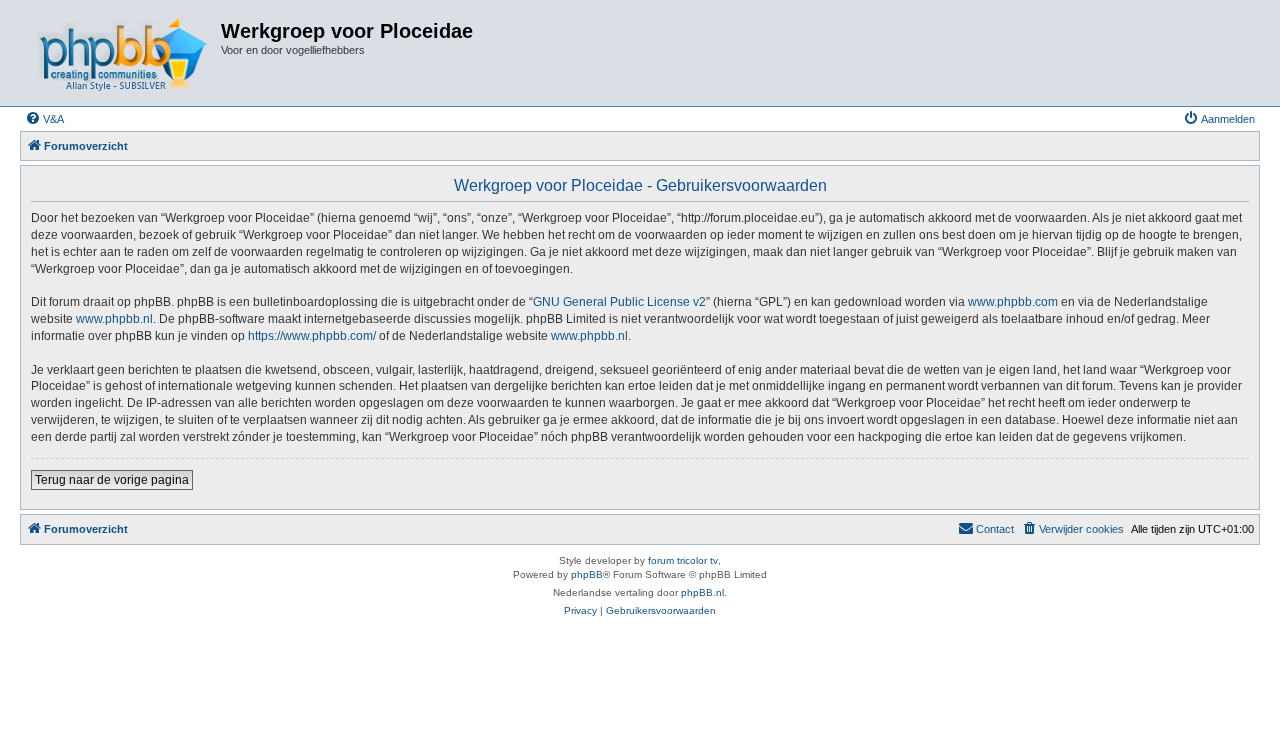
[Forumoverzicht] (123, 53)
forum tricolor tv (683, 560)
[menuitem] (44, 119)
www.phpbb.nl (114, 319)
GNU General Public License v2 (619, 302)
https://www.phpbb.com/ (312, 336)
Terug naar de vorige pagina (112, 480)
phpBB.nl (702, 592)
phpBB (587, 574)
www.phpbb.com (1013, 302)
